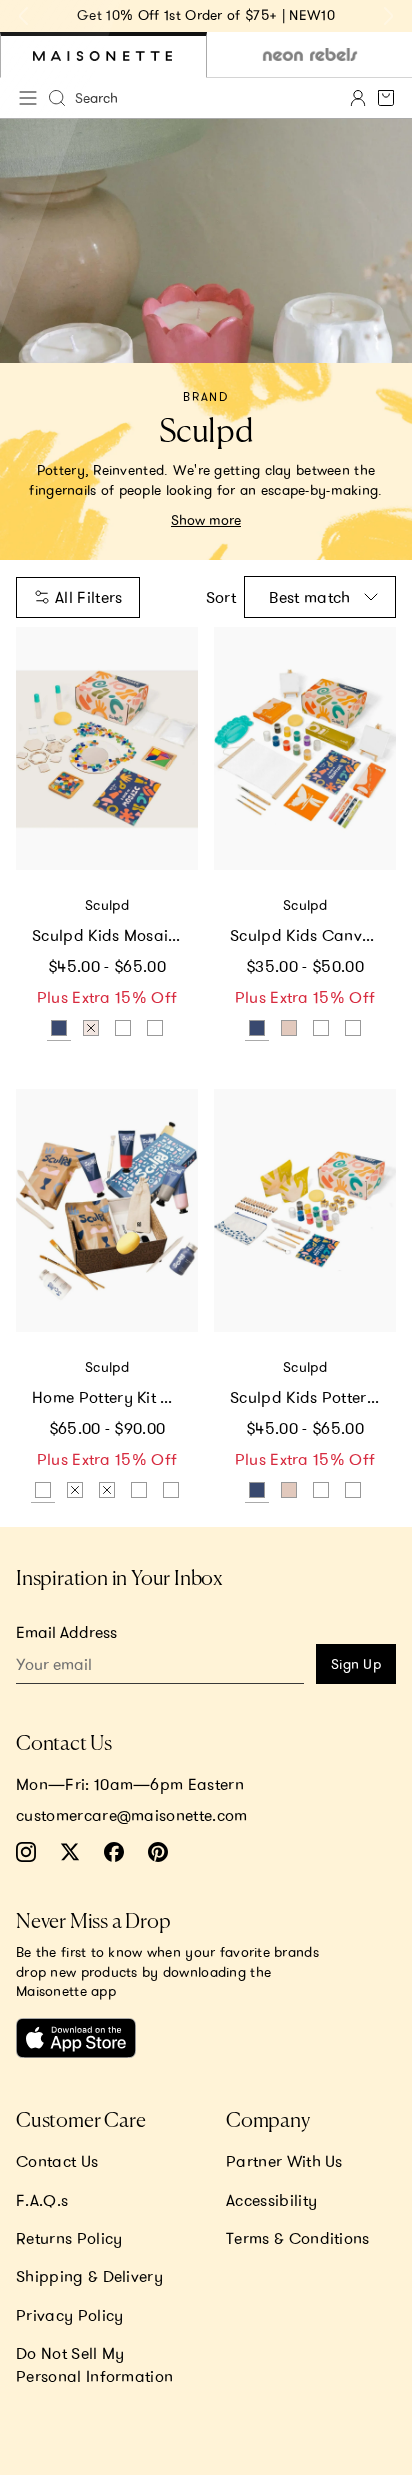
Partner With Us (284, 2161)
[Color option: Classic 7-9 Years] (155, 1028)
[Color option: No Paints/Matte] (139, 1490)
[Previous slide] (24, 16)
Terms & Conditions (298, 2238)
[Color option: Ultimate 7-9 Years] (289, 1028)
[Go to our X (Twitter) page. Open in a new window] (70, 1852)
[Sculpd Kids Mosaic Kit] (107, 748)
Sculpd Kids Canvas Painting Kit (313, 935)
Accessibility (271, 2200)
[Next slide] (388, 16)
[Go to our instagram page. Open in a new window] (26, 1852)
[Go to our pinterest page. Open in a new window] (158, 1852)
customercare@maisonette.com (132, 1815)
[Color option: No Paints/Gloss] (171, 1490)
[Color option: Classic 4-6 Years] (123, 1028)
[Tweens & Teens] (309, 55)
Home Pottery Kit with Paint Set (115, 1397)
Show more (206, 520)
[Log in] (358, 98)
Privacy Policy (69, 2315)
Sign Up (356, 1664)
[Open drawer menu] (28, 98)
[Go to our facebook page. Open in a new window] (114, 1852)
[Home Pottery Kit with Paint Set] (107, 1210)
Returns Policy (69, 2238)
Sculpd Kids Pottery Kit (313, 1397)
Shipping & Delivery (89, 2276)
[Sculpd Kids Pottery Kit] (305, 1210)
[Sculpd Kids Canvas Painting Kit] (305, 748)
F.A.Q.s (42, 2200)
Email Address (66, 1632)
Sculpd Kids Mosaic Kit (115, 935)
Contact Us (57, 2161)
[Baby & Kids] (103, 55)
